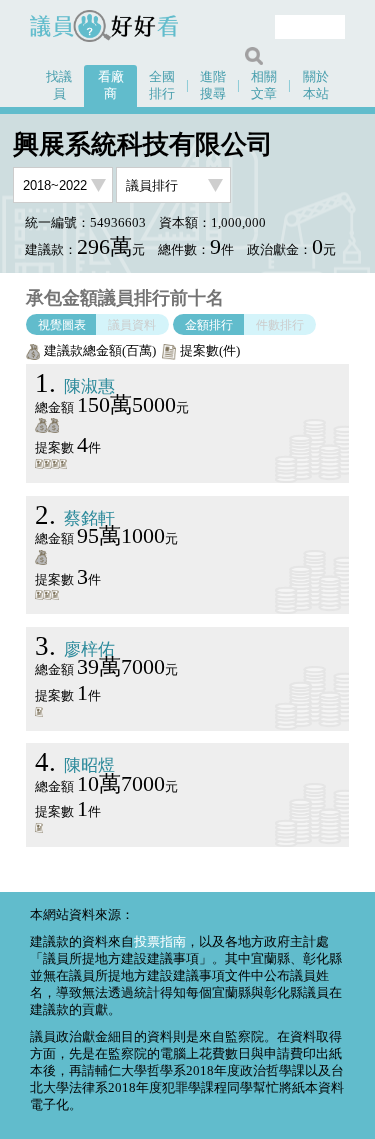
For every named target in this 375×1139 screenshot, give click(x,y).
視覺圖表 (62, 324)
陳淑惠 (75, 386)
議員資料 (132, 324)
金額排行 (209, 324)
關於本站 (316, 85)
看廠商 (111, 85)
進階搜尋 (213, 85)
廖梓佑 (75, 649)
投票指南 (160, 942)
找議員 (59, 85)
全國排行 (162, 85)
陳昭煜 (75, 765)
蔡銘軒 (75, 518)
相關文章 (264, 85)
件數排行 (280, 324)
